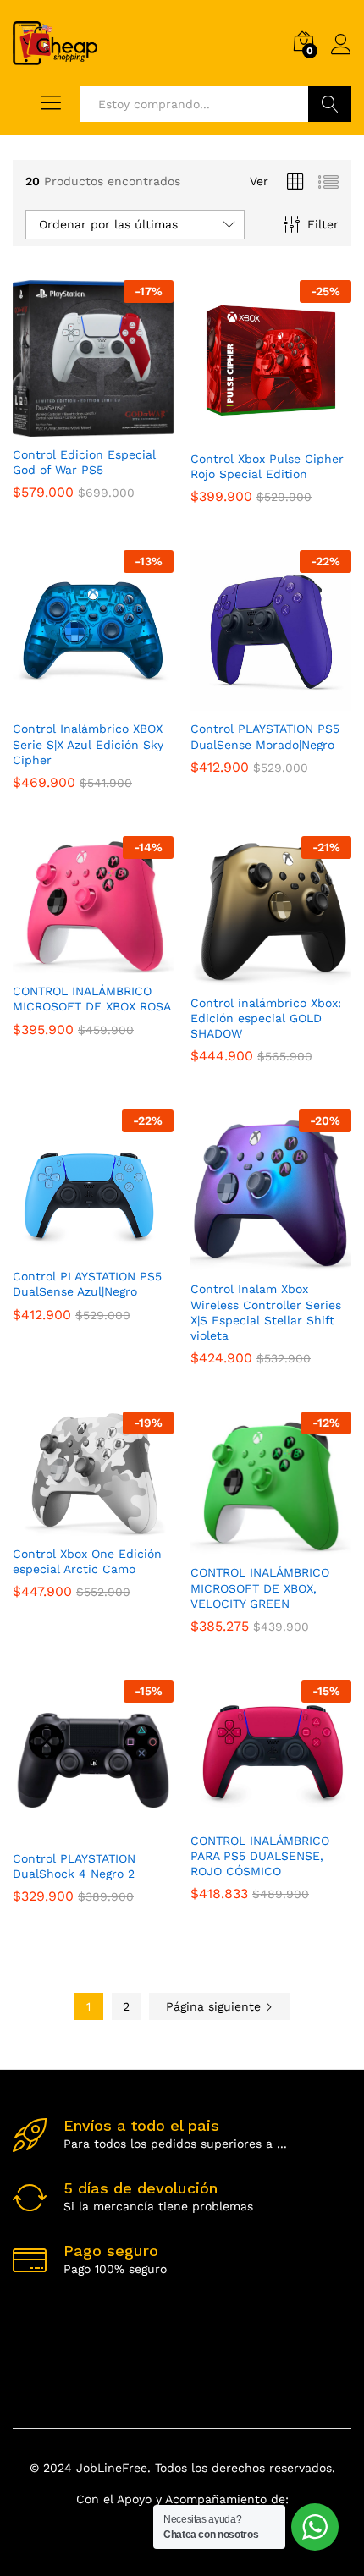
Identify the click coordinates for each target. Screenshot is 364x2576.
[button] (74, 427)
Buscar (330, 104)
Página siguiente (215, 2006)
